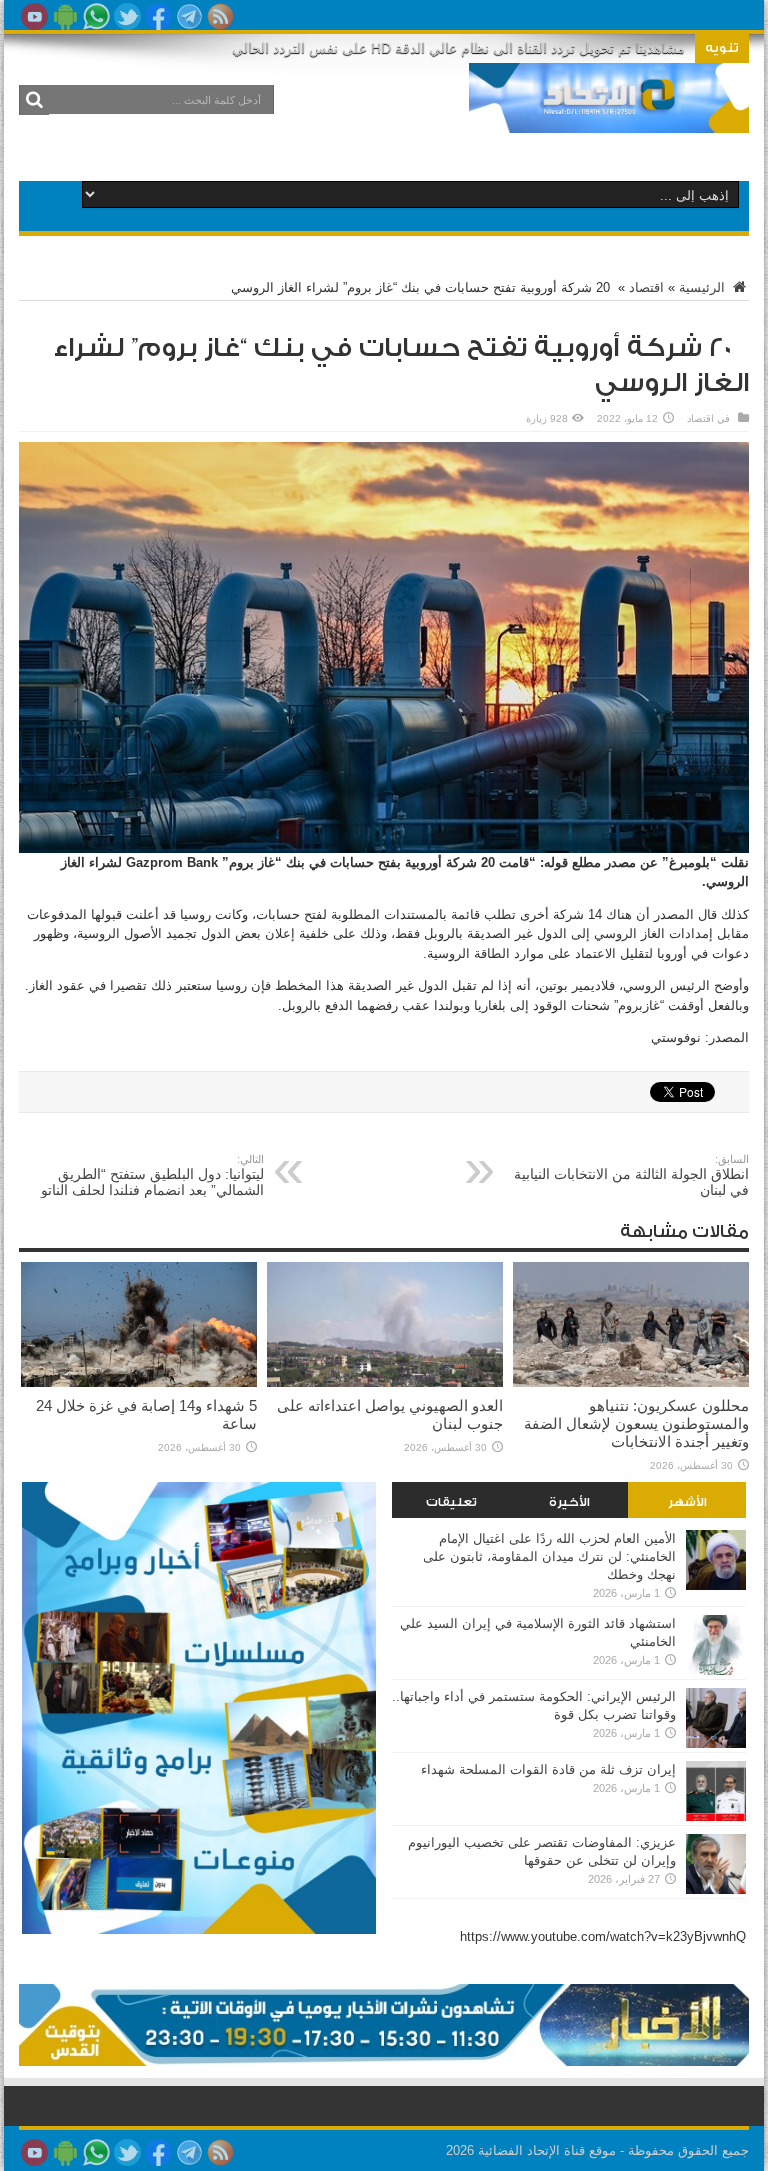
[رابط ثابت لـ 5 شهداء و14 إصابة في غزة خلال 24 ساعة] (139, 1382)
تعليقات (451, 1502)
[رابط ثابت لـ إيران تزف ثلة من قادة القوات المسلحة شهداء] (716, 1816)
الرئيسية (704, 287)
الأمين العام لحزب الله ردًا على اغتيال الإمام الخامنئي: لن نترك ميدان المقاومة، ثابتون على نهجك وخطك (549, 1556)
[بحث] (34, 100)
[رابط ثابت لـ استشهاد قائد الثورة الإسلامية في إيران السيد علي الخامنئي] (716, 1670)
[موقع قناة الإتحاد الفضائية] (609, 118)
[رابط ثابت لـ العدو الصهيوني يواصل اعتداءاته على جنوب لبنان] (385, 1382)
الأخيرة (569, 1502)
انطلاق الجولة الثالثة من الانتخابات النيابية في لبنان (631, 1175)
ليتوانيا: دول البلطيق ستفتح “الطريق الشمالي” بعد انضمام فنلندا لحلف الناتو (152, 1175)
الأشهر (687, 1502)
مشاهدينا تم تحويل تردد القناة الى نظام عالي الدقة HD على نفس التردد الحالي (458, 48)
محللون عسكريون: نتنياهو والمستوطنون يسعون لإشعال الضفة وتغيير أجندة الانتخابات (636, 1423)
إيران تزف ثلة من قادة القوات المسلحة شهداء (548, 1769)
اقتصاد (646, 287)
